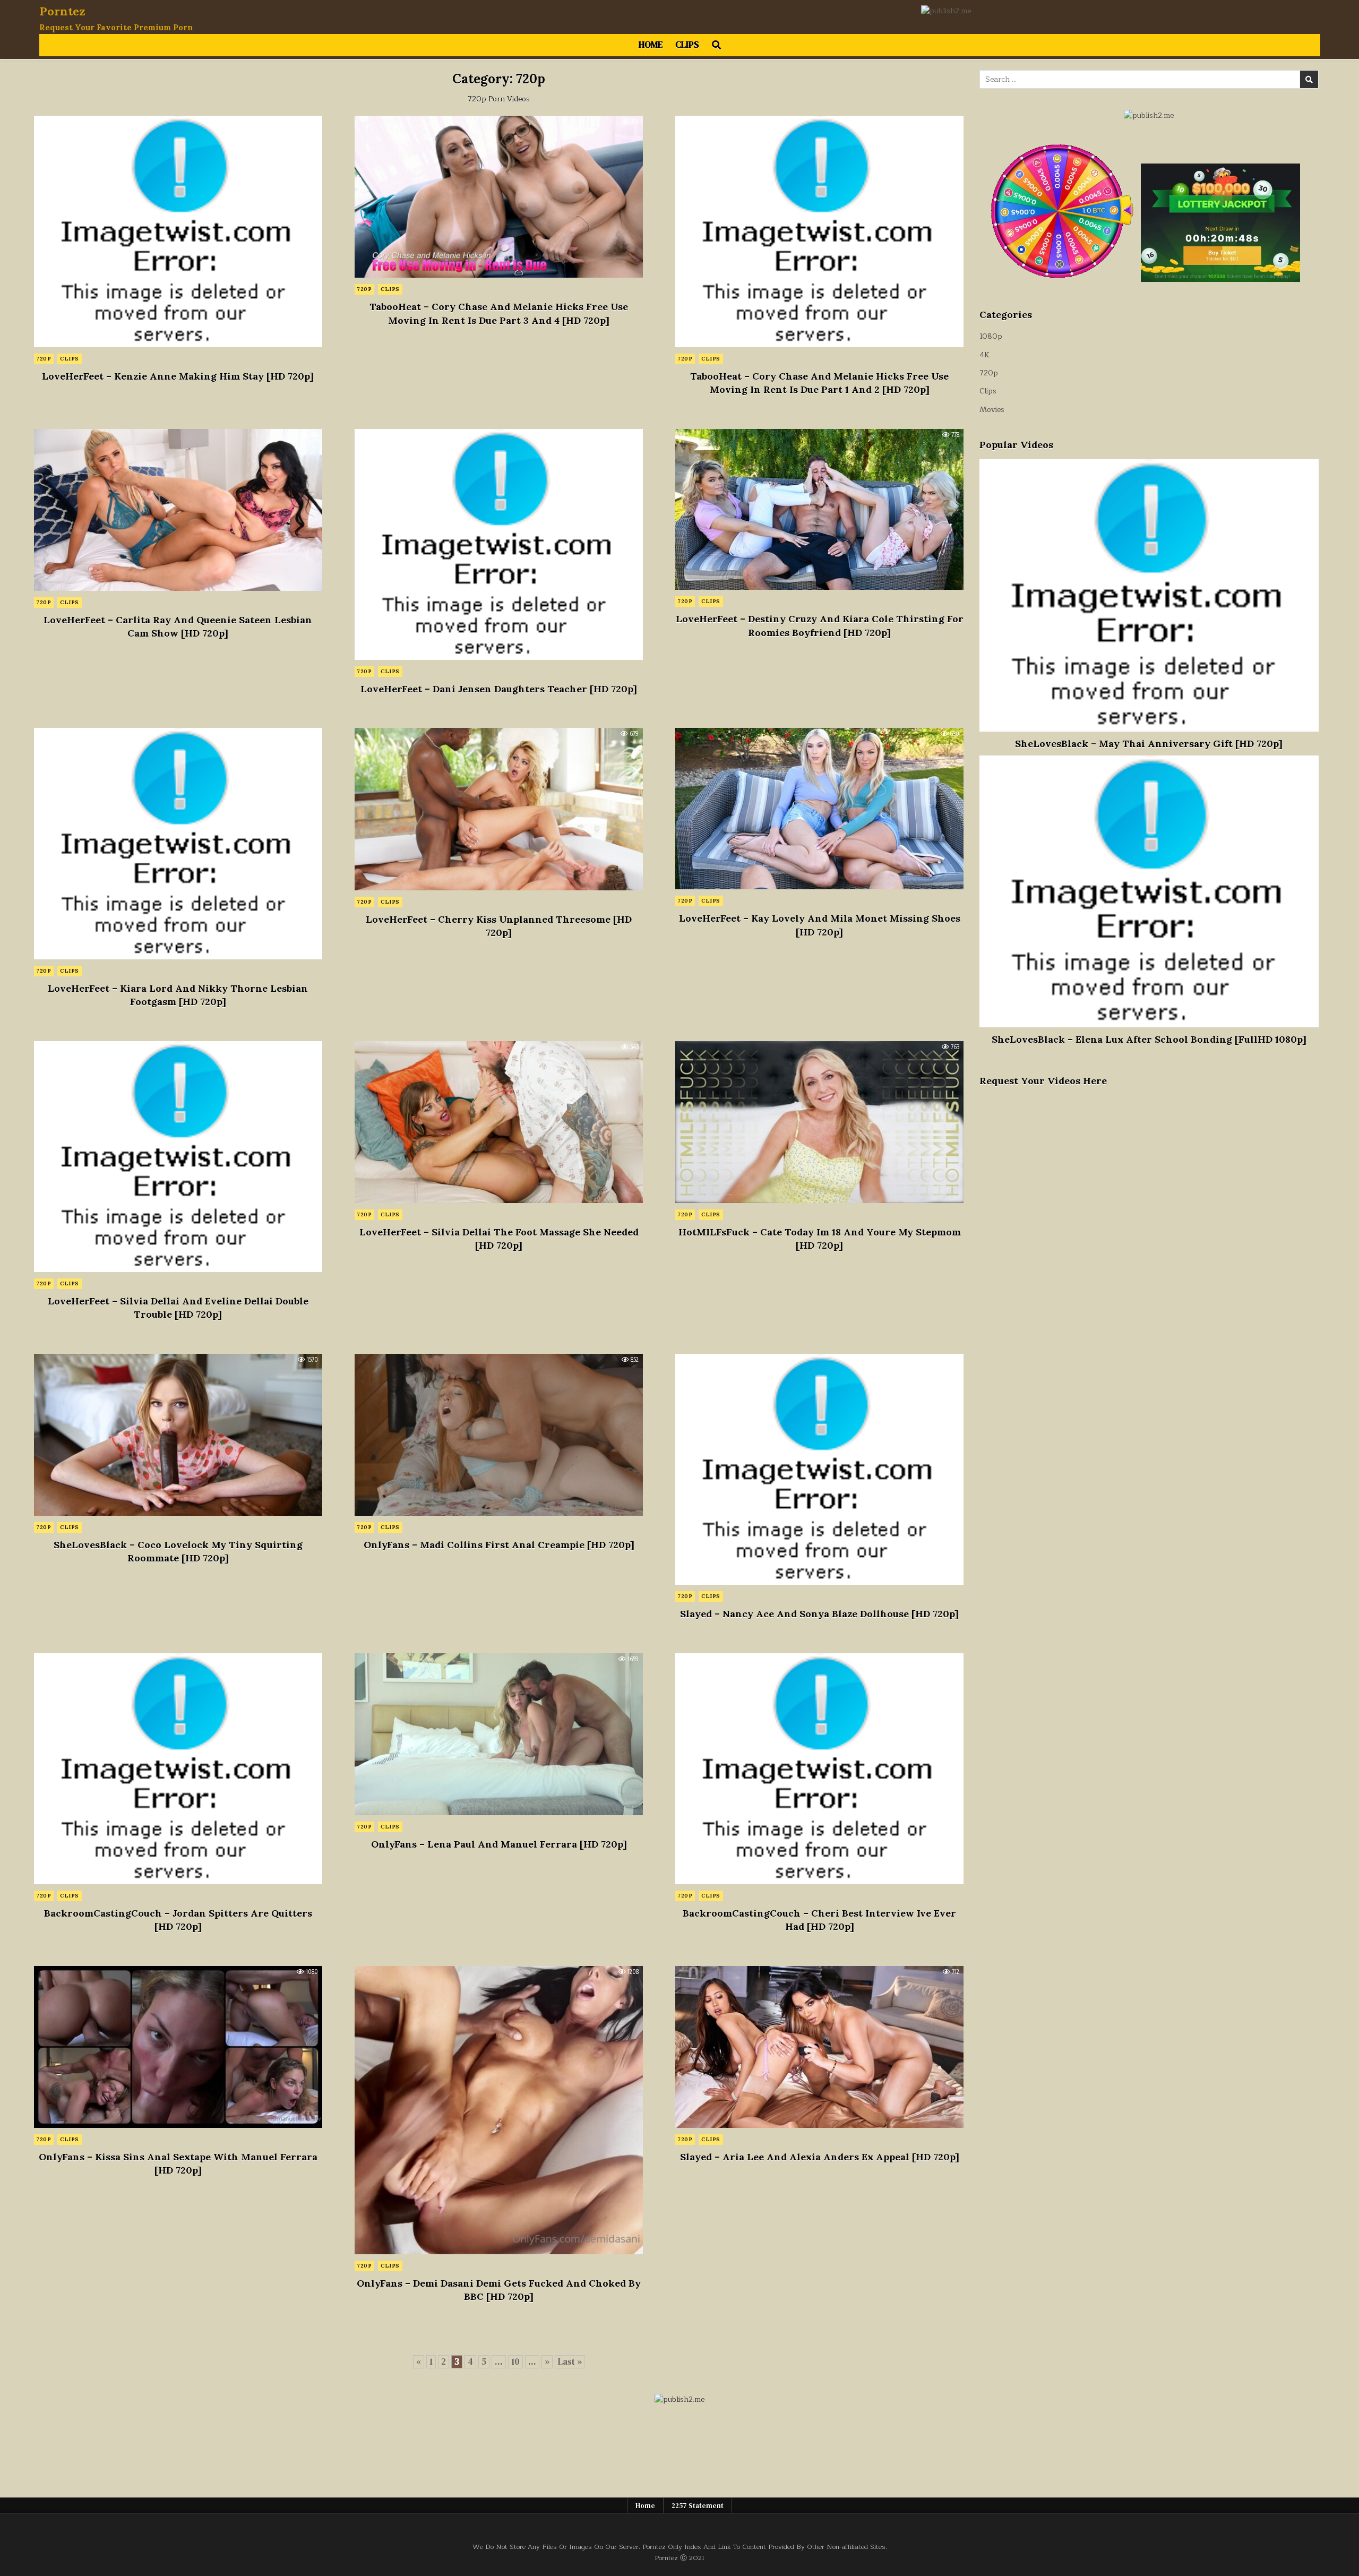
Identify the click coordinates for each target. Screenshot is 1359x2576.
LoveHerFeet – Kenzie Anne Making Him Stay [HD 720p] (178, 376)
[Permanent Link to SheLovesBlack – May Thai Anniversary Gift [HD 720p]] (1149, 595)
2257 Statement (698, 2506)
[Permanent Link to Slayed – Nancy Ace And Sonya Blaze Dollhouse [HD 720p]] (819, 1469)
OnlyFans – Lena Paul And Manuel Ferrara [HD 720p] (499, 1844)
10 (515, 2362)
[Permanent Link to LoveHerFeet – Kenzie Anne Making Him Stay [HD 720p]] (178, 231)
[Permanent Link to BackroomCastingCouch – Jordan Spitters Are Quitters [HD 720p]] (178, 1769)
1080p (991, 336)
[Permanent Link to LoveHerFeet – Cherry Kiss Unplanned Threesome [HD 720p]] (499, 809)
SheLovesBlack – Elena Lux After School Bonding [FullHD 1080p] (1149, 1039)
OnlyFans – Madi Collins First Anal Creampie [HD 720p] (499, 1545)
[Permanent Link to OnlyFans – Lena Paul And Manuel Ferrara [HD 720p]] (499, 1734)
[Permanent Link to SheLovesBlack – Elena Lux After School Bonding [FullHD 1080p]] (1149, 891)
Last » (570, 2362)
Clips (687, 45)
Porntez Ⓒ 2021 (679, 2558)
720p (44, 359)
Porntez (62, 11)
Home (651, 45)
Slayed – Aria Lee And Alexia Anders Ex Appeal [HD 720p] (820, 2157)
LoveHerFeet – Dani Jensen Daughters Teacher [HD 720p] (499, 689)
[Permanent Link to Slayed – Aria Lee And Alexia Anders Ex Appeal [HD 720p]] (819, 2047)
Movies (992, 410)
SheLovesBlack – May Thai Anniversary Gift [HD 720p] (1149, 744)
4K (984, 355)
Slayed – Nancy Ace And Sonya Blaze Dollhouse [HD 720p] (819, 1614)
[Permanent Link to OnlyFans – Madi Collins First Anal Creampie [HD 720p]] (499, 1435)
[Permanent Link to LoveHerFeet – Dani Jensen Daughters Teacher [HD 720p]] (499, 544)
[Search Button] (716, 45)
